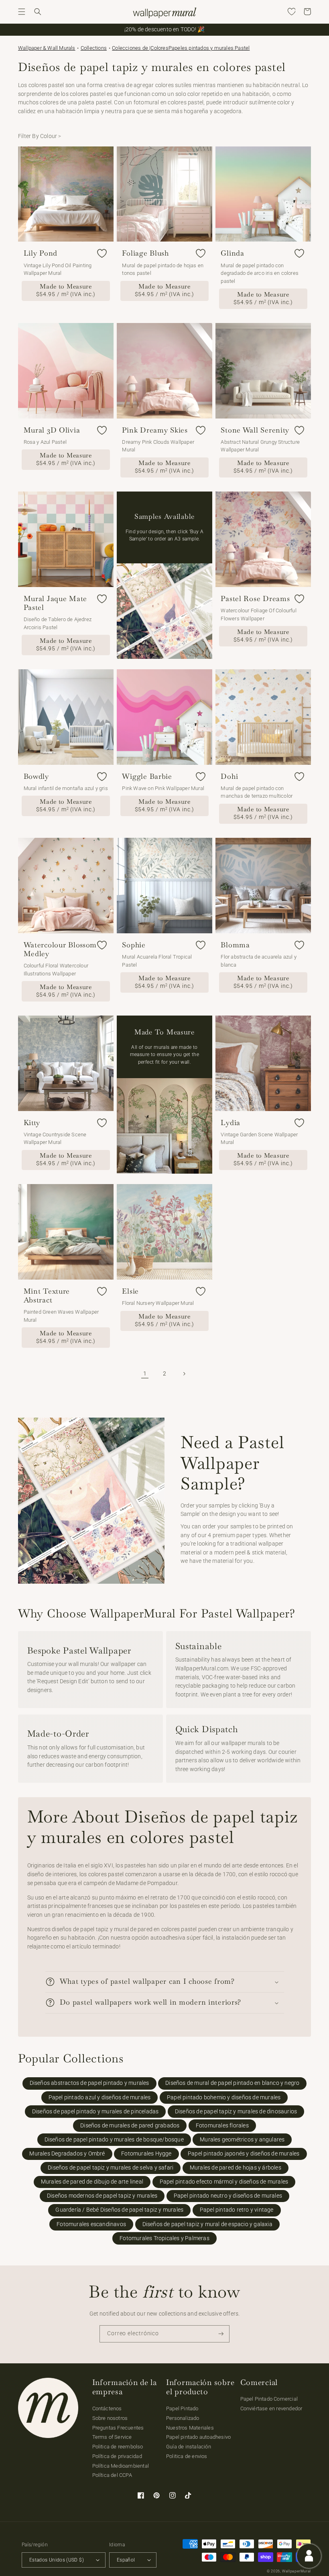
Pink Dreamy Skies (155, 430)
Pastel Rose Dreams (255, 599)
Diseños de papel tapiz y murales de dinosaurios (236, 2112)
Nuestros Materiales (190, 2428)
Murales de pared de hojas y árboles (236, 2168)
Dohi (229, 776)
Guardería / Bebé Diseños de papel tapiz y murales (119, 2210)
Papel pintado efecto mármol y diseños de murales (224, 2182)
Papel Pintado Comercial (269, 2399)
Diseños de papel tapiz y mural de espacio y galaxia (207, 2224)
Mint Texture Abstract (47, 1296)
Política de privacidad (117, 2456)
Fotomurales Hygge (146, 2154)
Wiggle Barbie (147, 776)
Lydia (231, 1123)
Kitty (32, 1123)
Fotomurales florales (222, 2126)
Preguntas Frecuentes (118, 2428)
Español (126, 2560)
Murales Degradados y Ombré (67, 2154)
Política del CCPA (112, 2475)
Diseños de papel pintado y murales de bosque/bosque (114, 2140)
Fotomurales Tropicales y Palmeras (164, 2238)
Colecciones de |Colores (140, 48)
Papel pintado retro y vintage (237, 2210)
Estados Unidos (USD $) (57, 2560)
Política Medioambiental (121, 2466)
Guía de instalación (189, 2447)
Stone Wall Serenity (255, 430)
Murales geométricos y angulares (242, 2140)
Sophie (134, 945)
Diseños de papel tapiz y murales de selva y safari (111, 2168)
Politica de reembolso (118, 2447)
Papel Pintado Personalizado (183, 2413)
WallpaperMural (297, 2571)
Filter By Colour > (40, 136)
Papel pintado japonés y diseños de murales (244, 2154)
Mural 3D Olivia (52, 430)
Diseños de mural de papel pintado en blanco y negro (232, 2083)
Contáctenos (107, 2408)
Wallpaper (47, 48)
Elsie (130, 1291)
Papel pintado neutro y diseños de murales (228, 2196)
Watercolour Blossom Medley (60, 949)
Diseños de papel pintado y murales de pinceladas (95, 2112)
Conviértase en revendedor (271, 2408)
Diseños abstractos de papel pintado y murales (89, 2083)
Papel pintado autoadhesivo (198, 2437)
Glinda (232, 253)
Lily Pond (41, 253)
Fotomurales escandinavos (91, 2224)
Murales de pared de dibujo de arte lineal (92, 2182)
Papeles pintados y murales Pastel (209, 48)
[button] (22, 12)
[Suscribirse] (221, 2334)
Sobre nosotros (110, 2418)
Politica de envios (187, 2456)
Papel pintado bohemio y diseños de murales (224, 2098)
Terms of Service (112, 2437)
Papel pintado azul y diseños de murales (100, 2098)
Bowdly (36, 776)
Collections (94, 48)
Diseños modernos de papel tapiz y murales (102, 2196)
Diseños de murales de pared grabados (130, 2126)
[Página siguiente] (184, 1374)
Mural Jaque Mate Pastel (56, 603)
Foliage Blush (145, 253)
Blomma (235, 945)
